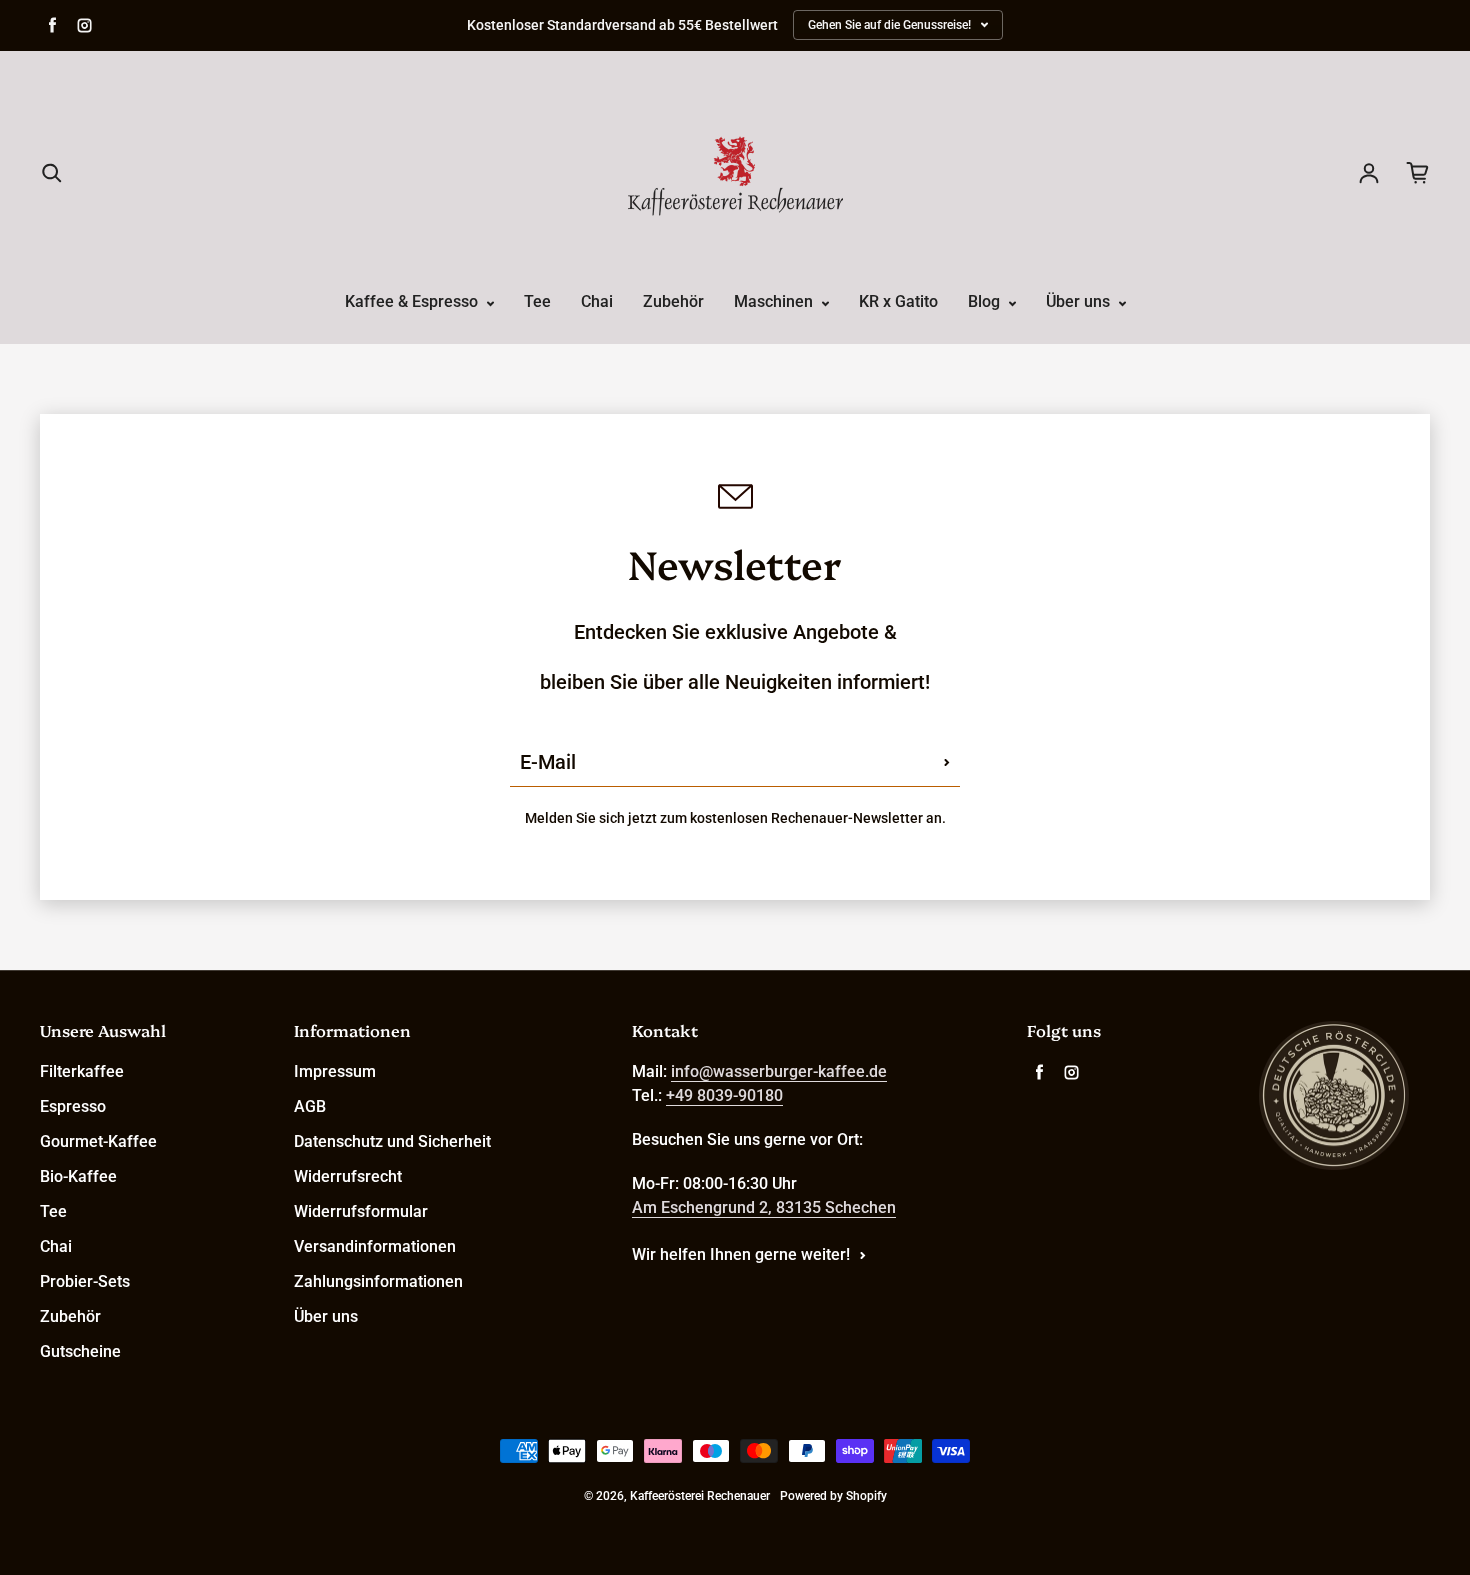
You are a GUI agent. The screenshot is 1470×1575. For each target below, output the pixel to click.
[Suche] (52, 173)
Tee (537, 301)
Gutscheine (80, 1351)
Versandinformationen (375, 1246)
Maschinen (775, 301)
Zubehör (673, 301)
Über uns (1080, 301)
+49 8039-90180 (724, 1095)
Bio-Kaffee (78, 1176)
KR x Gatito (898, 301)
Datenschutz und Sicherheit (392, 1141)
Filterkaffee (82, 1071)
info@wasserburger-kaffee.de (779, 1071)
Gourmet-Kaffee (98, 1141)
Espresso (73, 1106)
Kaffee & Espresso (413, 301)
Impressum (335, 1071)
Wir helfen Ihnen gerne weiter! (741, 1254)
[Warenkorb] (1418, 173)
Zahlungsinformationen (378, 1281)
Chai (597, 301)
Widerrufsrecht (348, 1176)
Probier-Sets (85, 1281)
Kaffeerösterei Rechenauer (700, 1496)
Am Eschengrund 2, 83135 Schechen (764, 1207)
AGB (310, 1106)
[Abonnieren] (947, 762)
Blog (986, 301)
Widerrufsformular (361, 1211)
